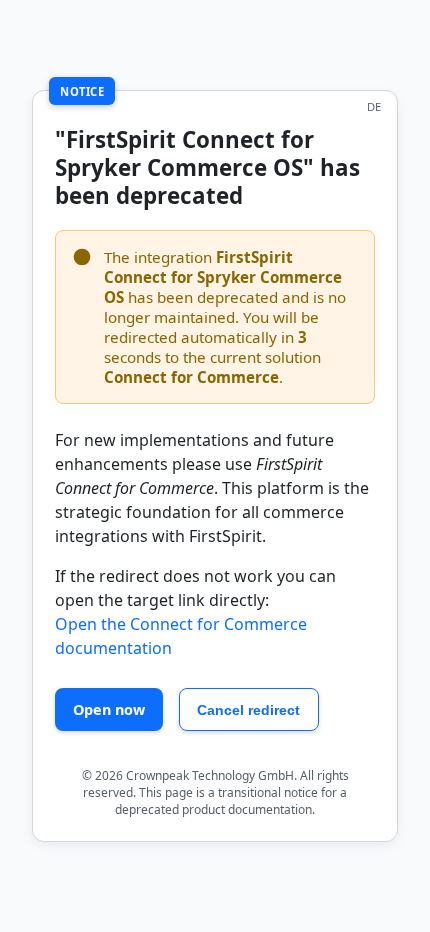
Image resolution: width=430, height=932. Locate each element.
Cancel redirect (248, 710)
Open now (109, 709)
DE (374, 106)
